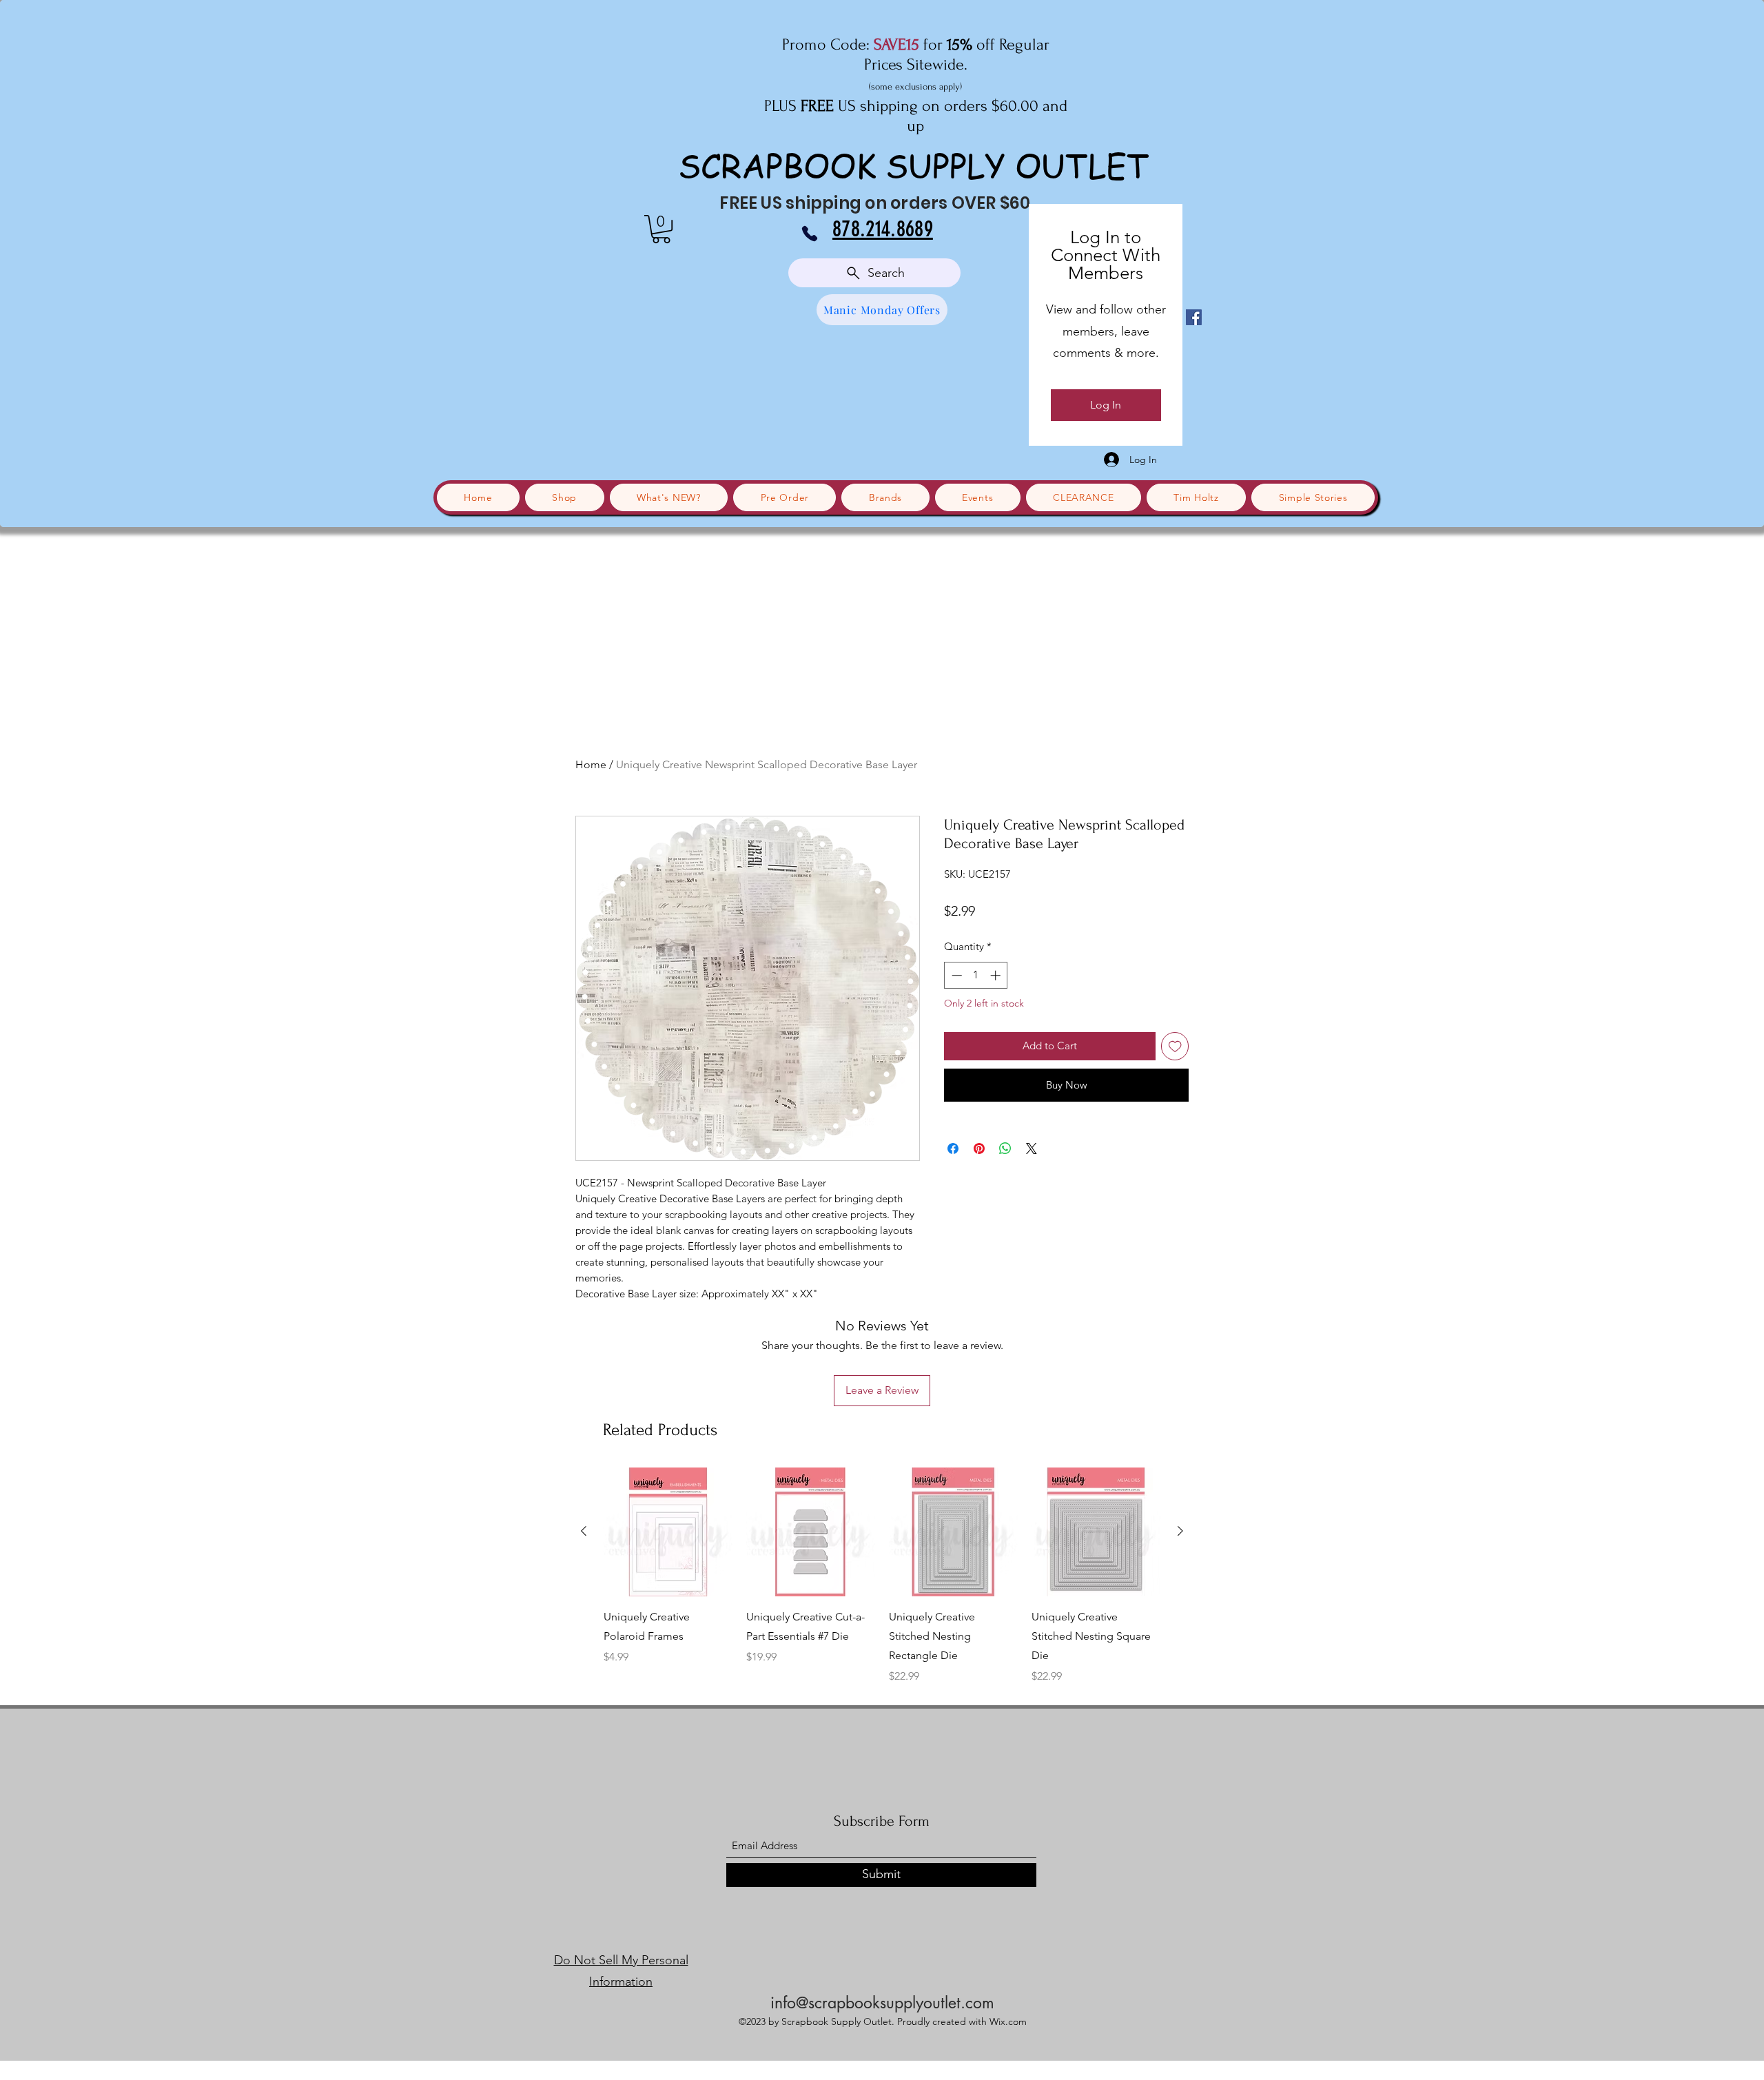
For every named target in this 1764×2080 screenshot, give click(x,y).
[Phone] (810, 234)
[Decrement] (955, 975)
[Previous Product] (584, 1531)
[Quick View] (668, 1532)
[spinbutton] (976, 975)
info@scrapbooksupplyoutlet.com (882, 2003)
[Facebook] (1194, 317)
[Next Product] (1180, 1531)
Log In (1106, 405)
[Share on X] (1032, 1149)
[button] (661, 229)
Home (591, 764)
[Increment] (997, 975)
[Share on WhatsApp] (1005, 1149)
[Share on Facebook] (953, 1149)
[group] (882, 1576)
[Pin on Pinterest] (979, 1149)
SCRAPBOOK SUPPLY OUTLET (914, 165)
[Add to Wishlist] (1175, 1046)
